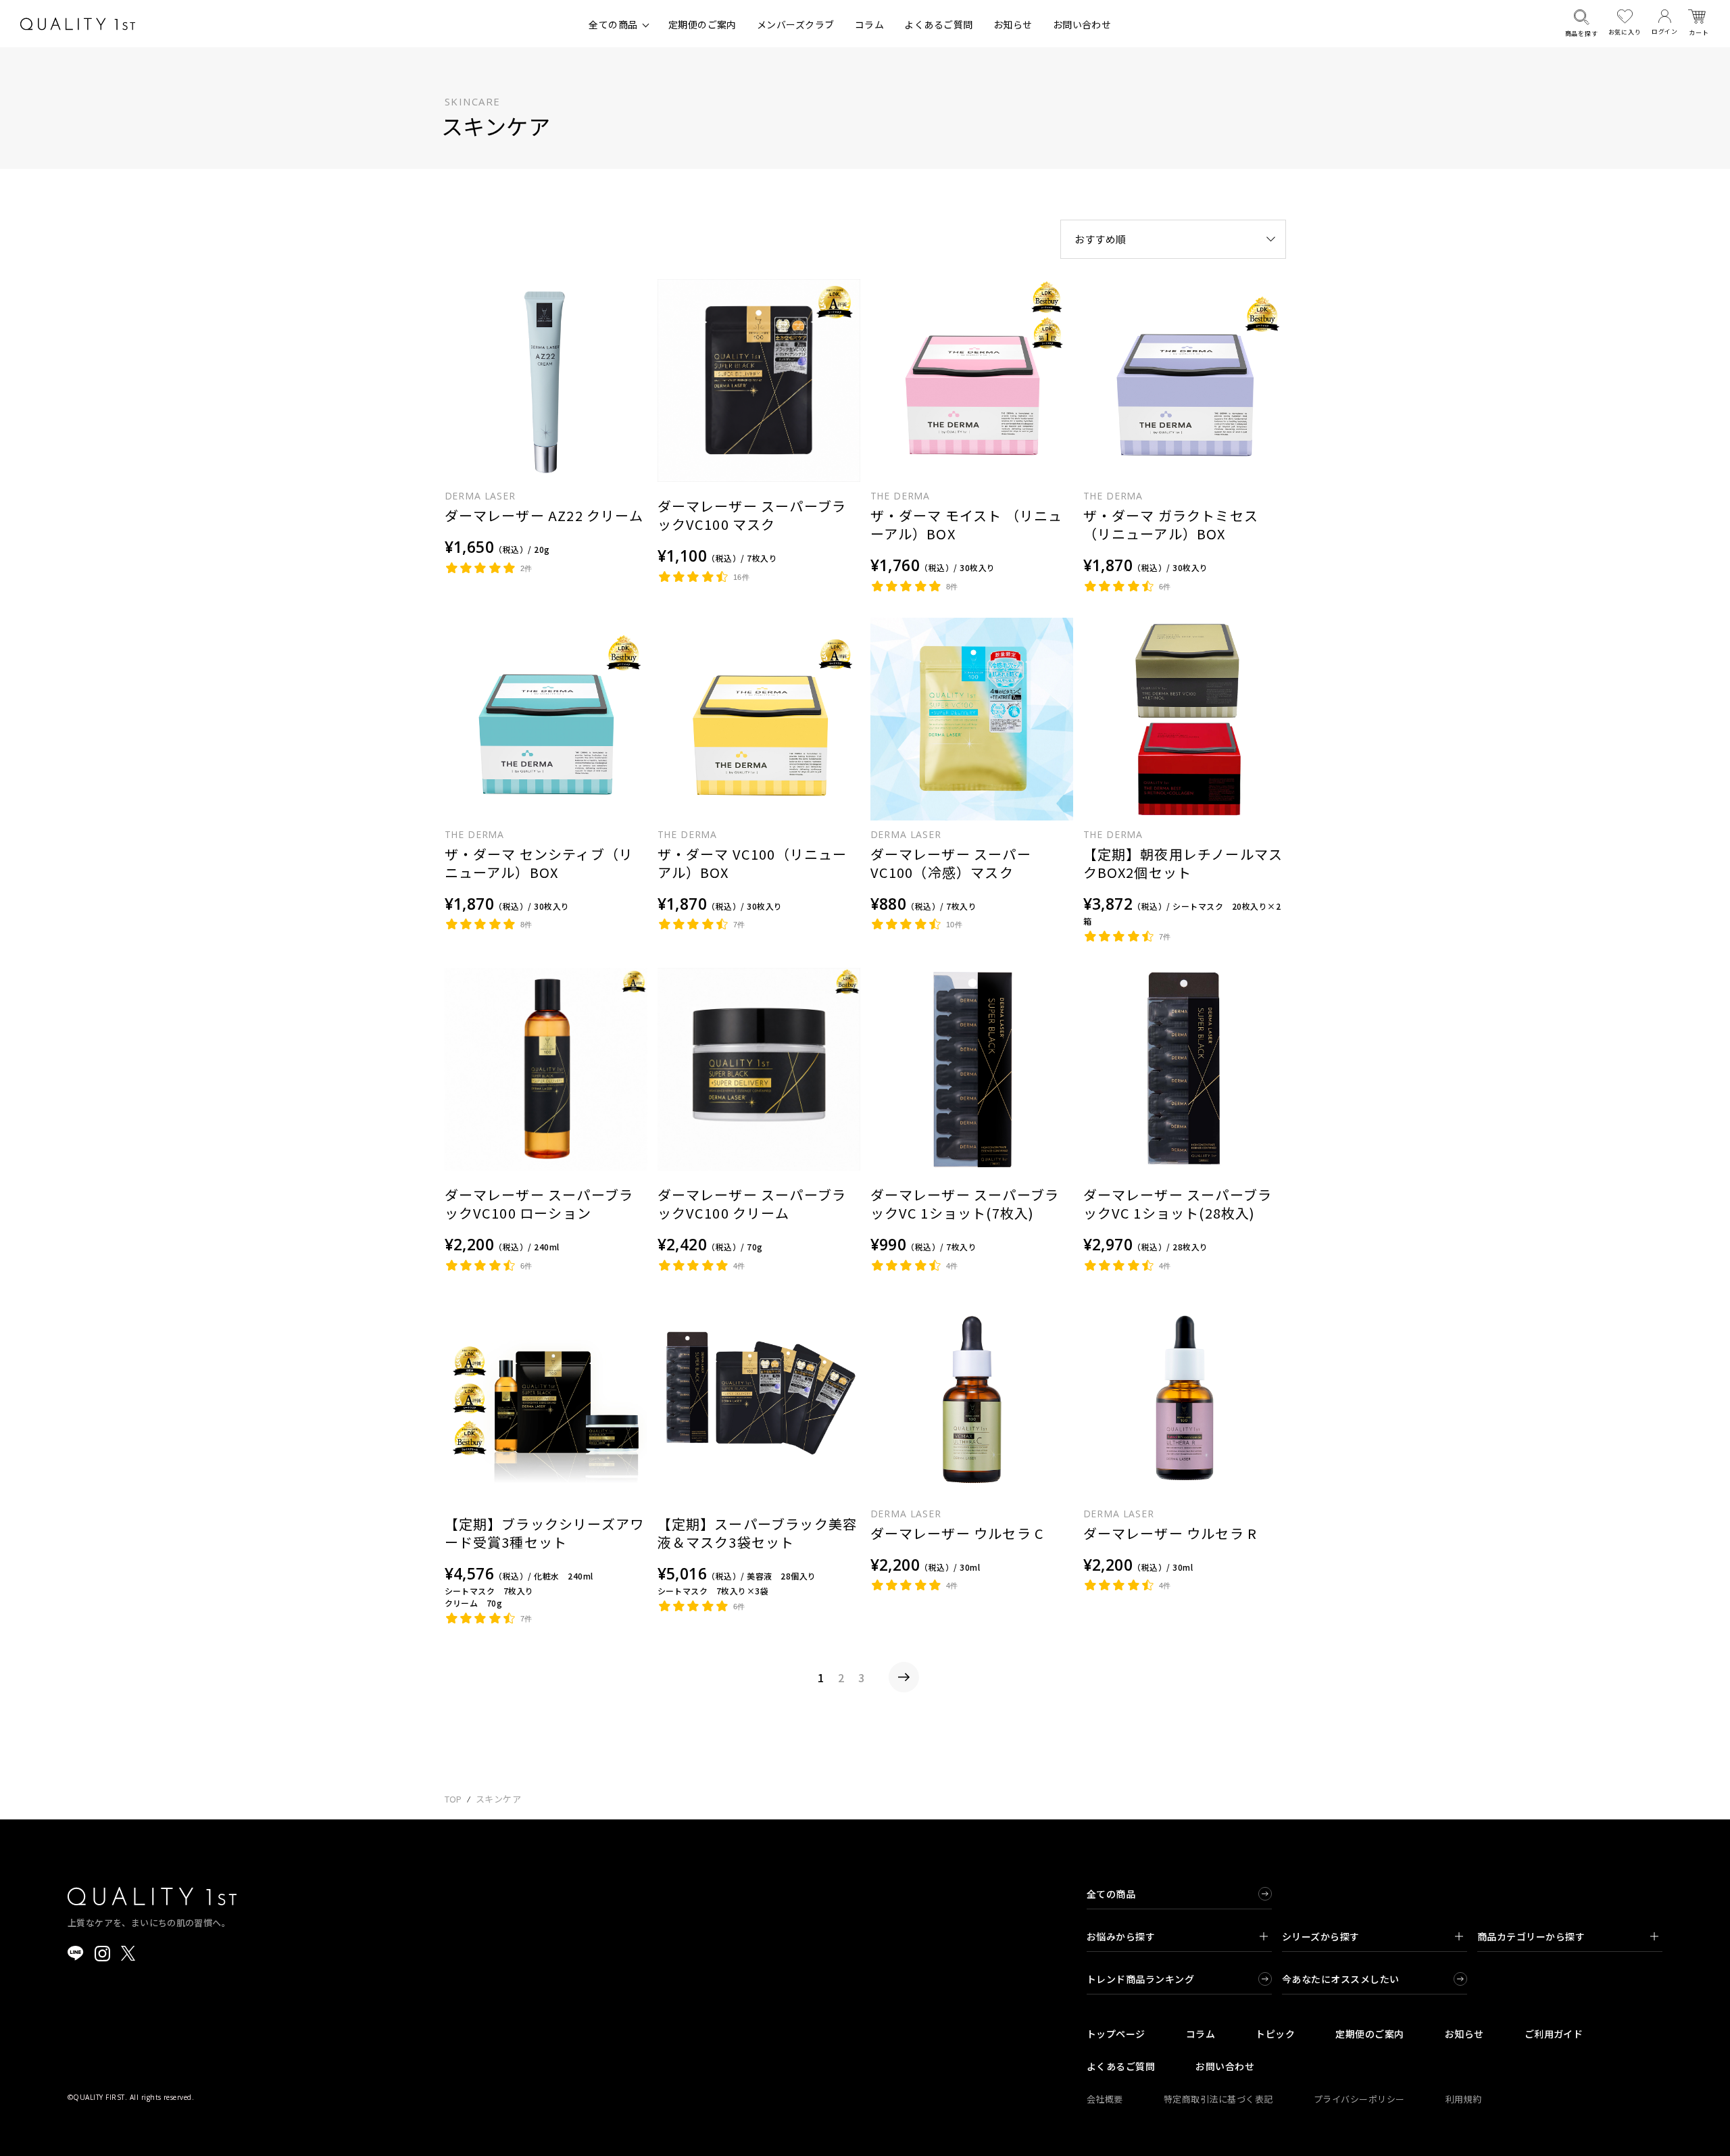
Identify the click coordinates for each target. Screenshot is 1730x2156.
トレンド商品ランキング (1140, 1979)
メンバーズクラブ (796, 24)
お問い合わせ (1082, 24)
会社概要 (1105, 2099)
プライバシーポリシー (1359, 2099)
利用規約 (1464, 2099)
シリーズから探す (1321, 1936)
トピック (1275, 2034)
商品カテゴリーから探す (1531, 1936)
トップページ (1116, 2034)
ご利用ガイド (1554, 2034)
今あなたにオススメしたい (1341, 1979)
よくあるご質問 (938, 24)
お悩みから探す (1121, 1936)
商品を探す (1582, 33)
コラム (869, 24)
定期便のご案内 (702, 24)
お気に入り (1625, 32)
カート (1699, 33)
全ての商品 (613, 24)
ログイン (1665, 31)
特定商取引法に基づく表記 (1218, 2099)
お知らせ (1013, 24)
